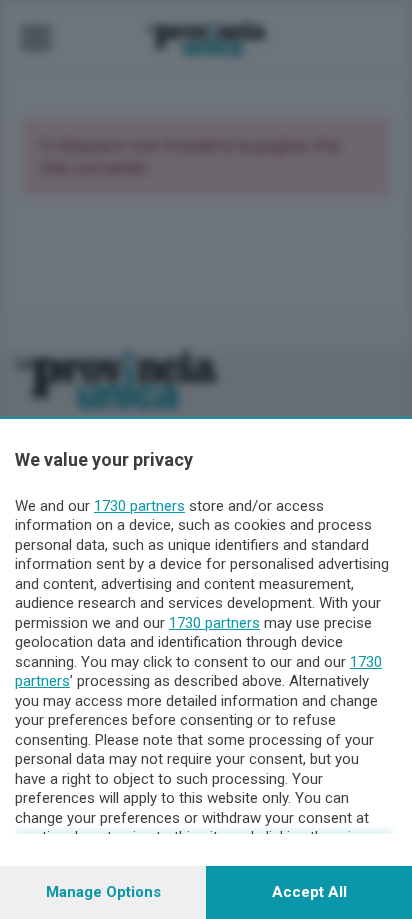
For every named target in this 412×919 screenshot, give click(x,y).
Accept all (309, 892)
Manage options (103, 892)
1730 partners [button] (139, 506)
